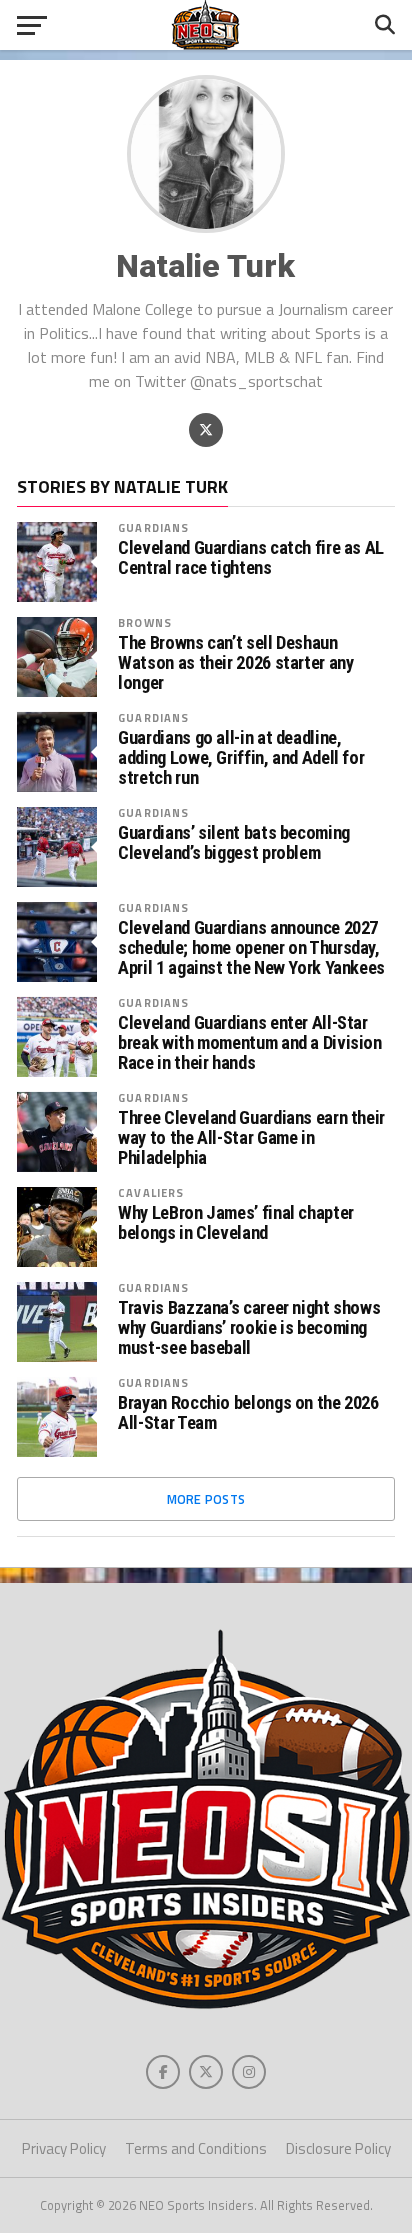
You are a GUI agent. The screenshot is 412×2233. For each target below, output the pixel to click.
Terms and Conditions (196, 2148)
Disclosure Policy (338, 2148)
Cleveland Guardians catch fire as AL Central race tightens (251, 558)
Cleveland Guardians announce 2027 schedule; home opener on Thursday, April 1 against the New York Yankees (251, 948)
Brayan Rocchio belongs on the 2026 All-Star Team (248, 1413)
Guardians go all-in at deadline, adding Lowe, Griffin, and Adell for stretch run (241, 758)
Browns (145, 622)
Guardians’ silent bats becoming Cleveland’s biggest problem (234, 843)
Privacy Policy (64, 2148)
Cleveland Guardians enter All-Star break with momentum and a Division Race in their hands (250, 1043)
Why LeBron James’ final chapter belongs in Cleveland (236, 1223)
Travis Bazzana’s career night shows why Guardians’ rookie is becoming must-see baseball (249, 1328)
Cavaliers (151, 1192)
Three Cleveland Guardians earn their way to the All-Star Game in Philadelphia (251, 1138)
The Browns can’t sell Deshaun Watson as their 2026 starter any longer (235, 663)
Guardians (153, 527)
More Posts (206, 1499)
